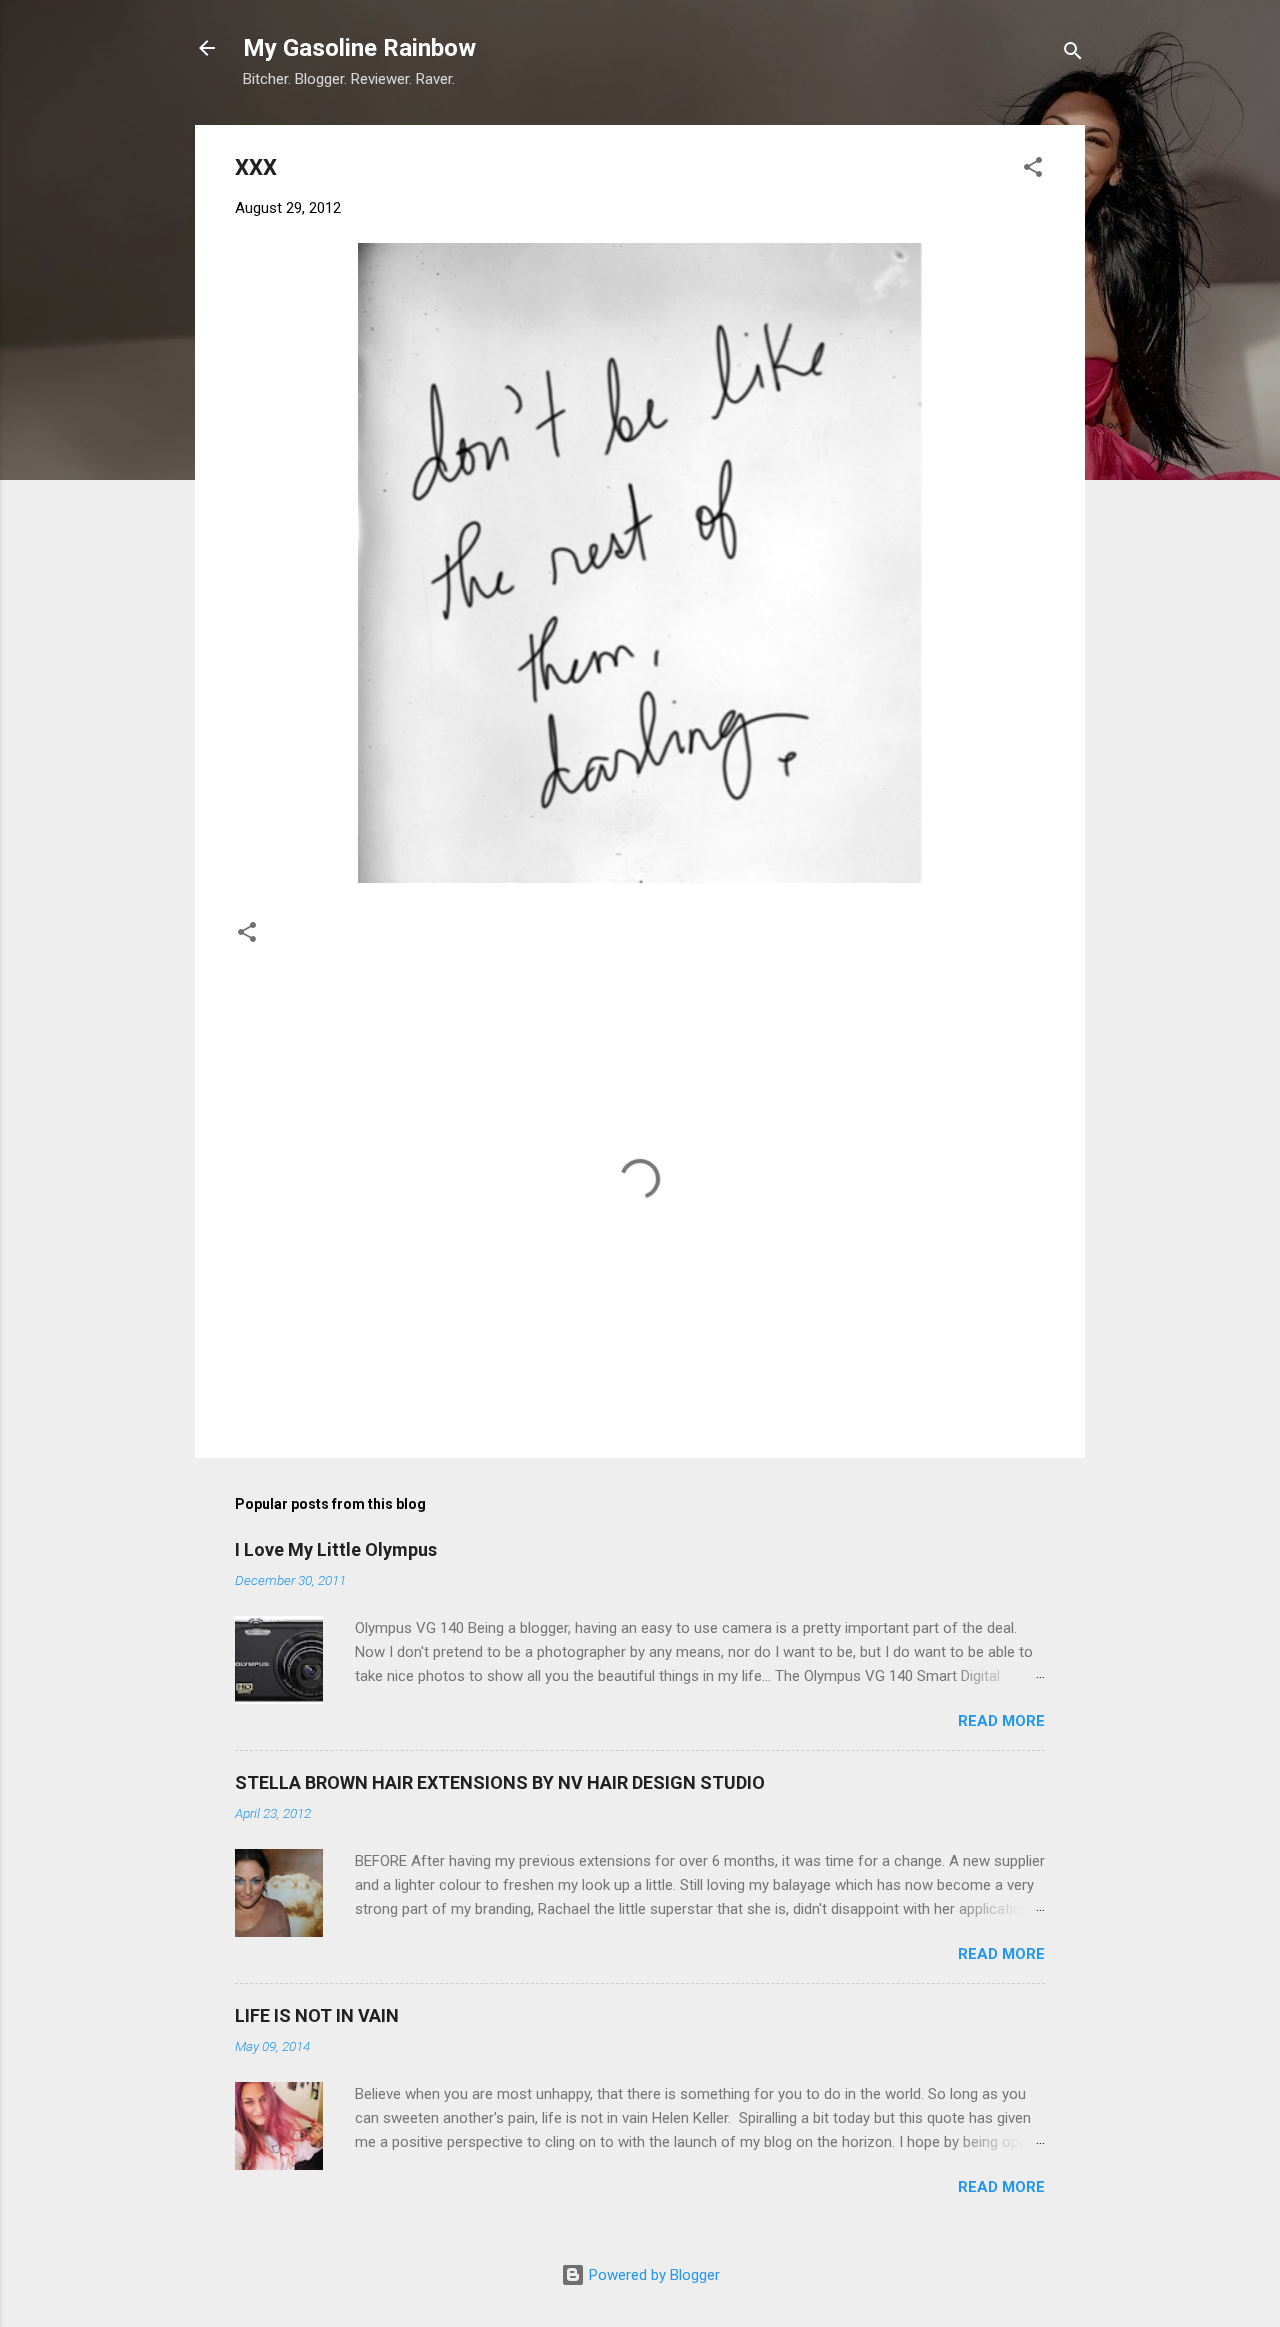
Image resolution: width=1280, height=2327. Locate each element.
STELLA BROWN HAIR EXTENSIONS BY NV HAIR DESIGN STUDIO (500, 1782)
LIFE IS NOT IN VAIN (317, 2015)
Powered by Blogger (652, 2275)
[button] (1033, 170)
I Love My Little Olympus (336, 1549)
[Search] (1073, 54)
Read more (1001, 1721)
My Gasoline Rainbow (359, 48)
